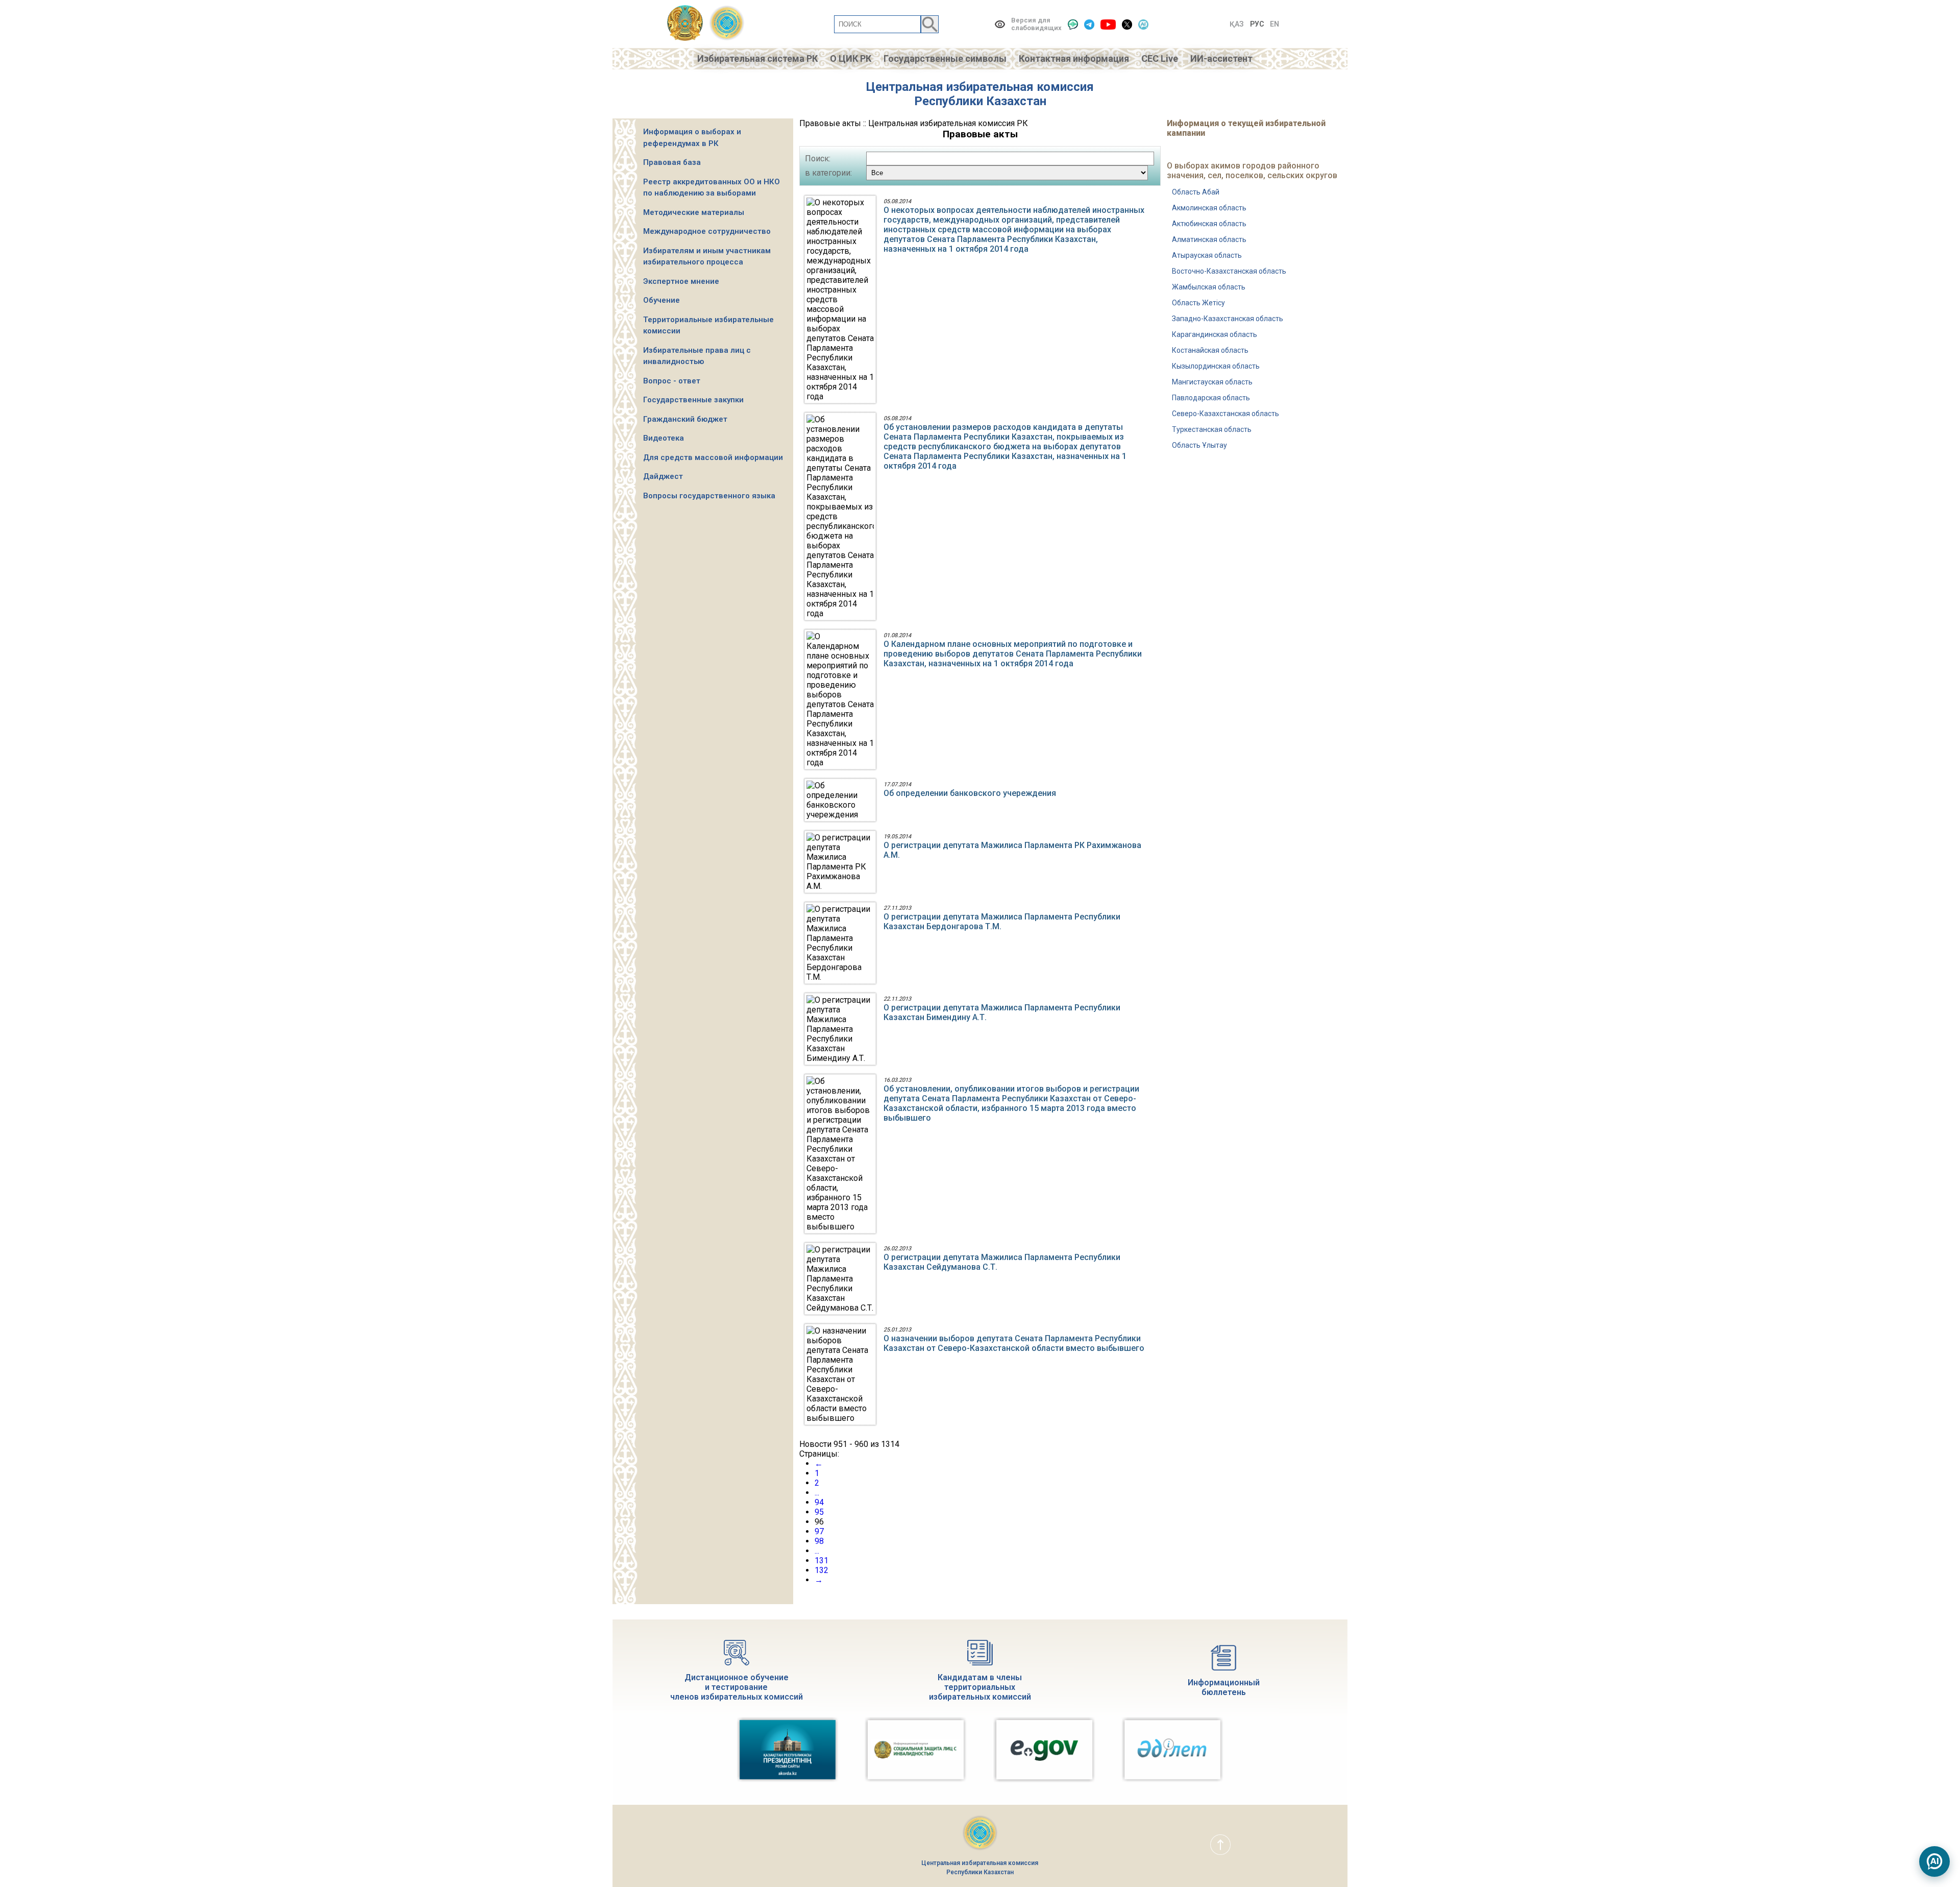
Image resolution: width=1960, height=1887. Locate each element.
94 (819, 1502)
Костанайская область (1210, 350)
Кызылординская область (1216, 366)
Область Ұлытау (1199, 445)
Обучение (661, 300)
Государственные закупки (693, 400)
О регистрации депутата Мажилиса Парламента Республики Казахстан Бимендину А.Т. (1002, 1012)
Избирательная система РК (757, 58)
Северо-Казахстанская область (1226, 414)
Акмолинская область (1209, 208)
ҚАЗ (1237, 24)
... (817, 1493)
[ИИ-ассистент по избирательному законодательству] (1934, 1861)
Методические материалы (694, 212)
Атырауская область (1207, 255)
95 (819, 1512)
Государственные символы (945, 58)
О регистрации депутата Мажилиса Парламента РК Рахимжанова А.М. (1012, 850)
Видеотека (664, 438)
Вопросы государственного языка (709, 496)
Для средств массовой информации (713, 457)
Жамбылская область (1209, 287)
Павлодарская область (1211, 398)
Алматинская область (1209, 239)
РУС (1257, 24)
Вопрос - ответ (672, 381)
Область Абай (1196, 192)
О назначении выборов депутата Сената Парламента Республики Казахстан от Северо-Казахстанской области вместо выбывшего (1014, 1343)
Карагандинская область (1215, 334)
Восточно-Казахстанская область (1229, 271)
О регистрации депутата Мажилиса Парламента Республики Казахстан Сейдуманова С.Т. (1002, 1262)
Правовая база (672, 162)
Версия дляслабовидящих (1036, 24)
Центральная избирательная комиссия (980, 87)
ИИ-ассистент (1221, 58)
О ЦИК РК (851, 58)
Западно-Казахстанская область (1228, 319)
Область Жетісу (1198, 303)
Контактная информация (1074, 58)
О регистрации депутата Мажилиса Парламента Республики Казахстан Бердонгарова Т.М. (1002, 922)
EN (1275, 24)
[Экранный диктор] (1073, 24)
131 (822, 1561)
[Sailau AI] (1143, 24)
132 (822, 1570)
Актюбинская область (1209, 224)
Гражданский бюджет (685, 419)
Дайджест (663, 476)
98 (819, 1541)
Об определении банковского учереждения (970, 793)
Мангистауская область (1212, 382)
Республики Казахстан (980, 101)
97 (819, 1531)
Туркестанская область (1212, 429)
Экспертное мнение (681, 281)
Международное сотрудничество (707, 231)
